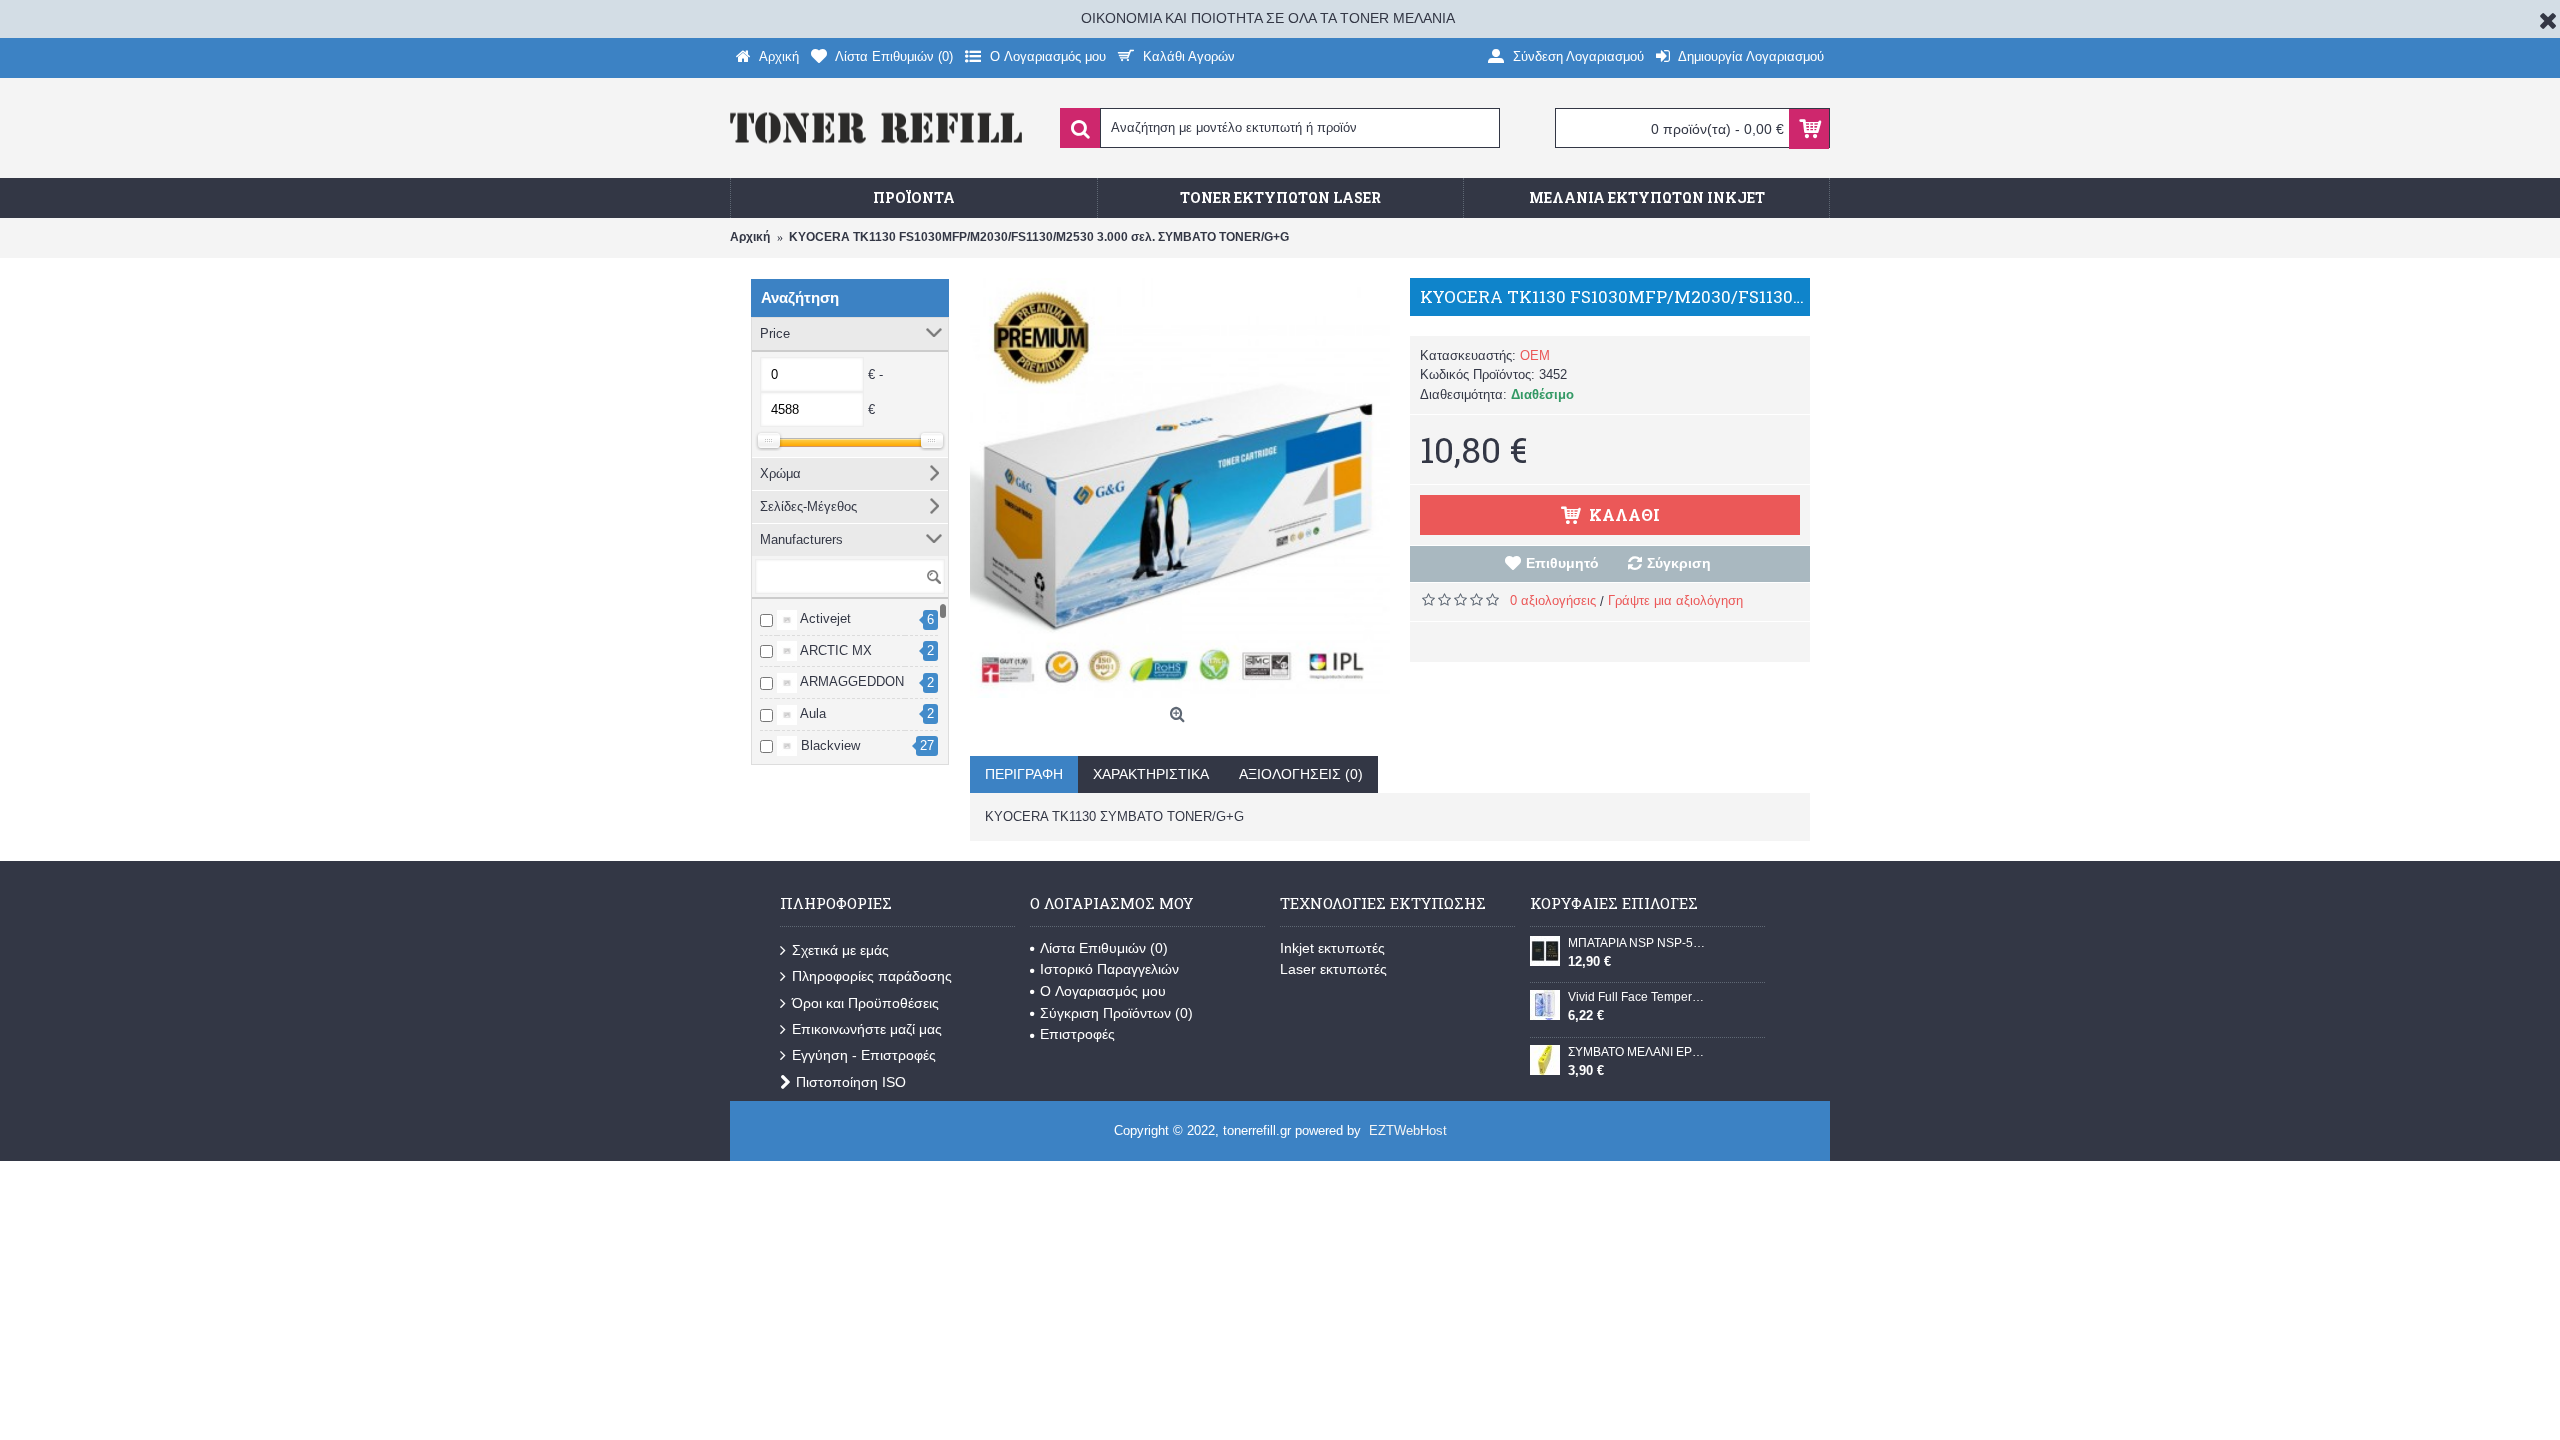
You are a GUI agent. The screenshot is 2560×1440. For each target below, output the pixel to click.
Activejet (824, 618)
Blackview (828, 745)
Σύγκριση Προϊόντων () (1116, 1013)
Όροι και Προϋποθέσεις (865, 1003)
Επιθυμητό (1562, 563)
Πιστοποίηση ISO (851, 1082)
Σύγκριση (1679, 563)
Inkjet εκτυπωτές (1332, 948)
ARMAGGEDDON (850, 681)
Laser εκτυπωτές (1333, 969)
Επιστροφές (1077, 1034)
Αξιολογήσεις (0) (1301, 774)
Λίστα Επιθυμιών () (1104, 948)
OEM (1535, 355)
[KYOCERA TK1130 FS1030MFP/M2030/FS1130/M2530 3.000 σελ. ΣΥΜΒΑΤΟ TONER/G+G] (1180, 488)
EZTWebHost (1408, 1130)
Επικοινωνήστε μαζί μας (867, 1029)
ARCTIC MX (834, 650)
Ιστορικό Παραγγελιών (1109, 969)
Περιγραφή (1024, 774)
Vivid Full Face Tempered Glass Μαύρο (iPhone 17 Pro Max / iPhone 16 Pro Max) (1639, 997)
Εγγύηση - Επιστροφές (864, 1055)
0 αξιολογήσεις (1553, 600)
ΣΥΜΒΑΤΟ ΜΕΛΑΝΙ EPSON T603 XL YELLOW (1639, 1052)
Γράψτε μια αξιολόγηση (1675, 600)
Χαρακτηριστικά (1151, 774)
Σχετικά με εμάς (840, 950)
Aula (811, 713)
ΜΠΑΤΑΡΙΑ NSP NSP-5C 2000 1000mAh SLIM (1639, 943)
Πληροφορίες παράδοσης (872, 976)
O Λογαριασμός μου (1103, 991)
